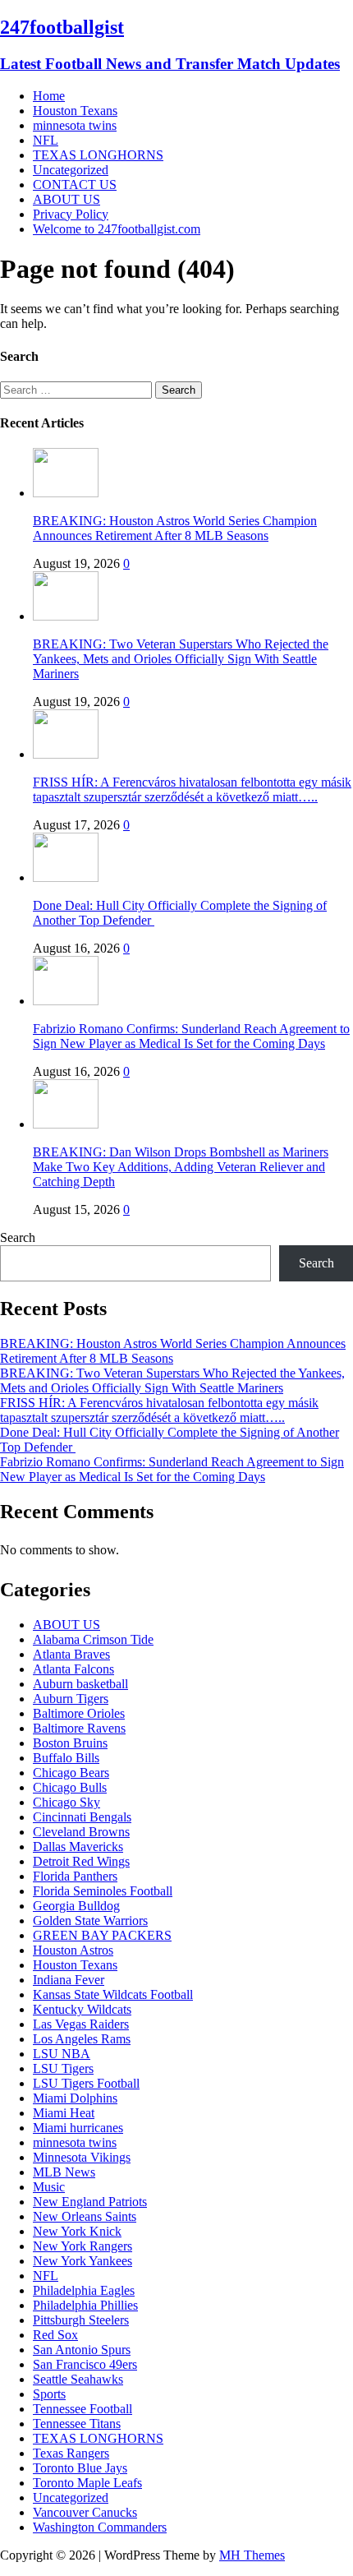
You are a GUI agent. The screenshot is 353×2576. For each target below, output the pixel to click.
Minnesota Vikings (82, 2157)
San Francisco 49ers (85, 2364)
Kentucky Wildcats (82, 2009)
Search (18, 1237)
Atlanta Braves (71, 1654)
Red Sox (55, 2335)
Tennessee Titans (77, 2424)
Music (49, 2187)
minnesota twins (75, 125)
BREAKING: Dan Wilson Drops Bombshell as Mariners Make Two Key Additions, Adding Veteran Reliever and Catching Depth (181, 1167)
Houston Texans (75, 111)
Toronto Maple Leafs (87, 2483)
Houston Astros (73, 1950)
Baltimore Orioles (79, 1713)
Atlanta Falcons (73, 1669)
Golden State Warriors (90, 1920)
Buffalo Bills (66, 1758)
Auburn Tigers (71, 1699)
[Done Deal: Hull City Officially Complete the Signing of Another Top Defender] (66, 877)
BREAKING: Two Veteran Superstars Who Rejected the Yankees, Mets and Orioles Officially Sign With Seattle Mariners (181, 659)
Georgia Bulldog (76, 1906)
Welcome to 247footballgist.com (117, 229)
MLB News (64, 2172)
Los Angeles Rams (82, 2039)
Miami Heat (64, 2113)
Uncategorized (71, 170)
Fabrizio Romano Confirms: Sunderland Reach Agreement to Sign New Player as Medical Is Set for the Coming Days (191, 1036)
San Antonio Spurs (82, 2350)
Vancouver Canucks (85, 2512)
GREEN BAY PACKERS (102, 1935)
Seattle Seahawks (78, 2379)
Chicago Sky (66, 1802)
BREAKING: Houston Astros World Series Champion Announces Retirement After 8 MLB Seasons (175, 528)
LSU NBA (62, 2054)
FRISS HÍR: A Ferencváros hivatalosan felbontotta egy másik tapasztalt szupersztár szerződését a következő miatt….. (192, 789)
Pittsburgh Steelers (81, 2320)
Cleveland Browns (81, 1832)
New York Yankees (83, 2261)
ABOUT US (66, 199)
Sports (49, 2394)
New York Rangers (83, 2246)
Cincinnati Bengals (82, 1817)
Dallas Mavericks (78, 1847)
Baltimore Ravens (79, 1728)
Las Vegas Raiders (81, 2024)
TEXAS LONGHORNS (98, 155)
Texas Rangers (71, 2453)
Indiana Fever (69, 1980)
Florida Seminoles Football (103, 1891)
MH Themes (252, 2555)
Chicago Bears (71, 1773)
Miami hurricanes (78, 2128)
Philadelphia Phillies (85, 2305)
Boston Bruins (70, 1743)
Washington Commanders (100, 2527)
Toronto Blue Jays (80, 2468)
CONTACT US (75, 185)
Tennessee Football (83, 2409)
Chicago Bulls (70, 1787)
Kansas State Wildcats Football (113, 1994)
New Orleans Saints (85, 2216)
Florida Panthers (75, 1876)
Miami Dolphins (75, 2098)
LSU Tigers (63, 2068)
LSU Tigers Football (86, 2083)
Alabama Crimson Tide (93, 1639)
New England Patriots (90, 2202)
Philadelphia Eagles (84, 2290)
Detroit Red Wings (81, 1861)
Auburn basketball (80, 1684)
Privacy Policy (71, 214)
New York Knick (77, 2231)
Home (49, 96)
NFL (46, 140)
